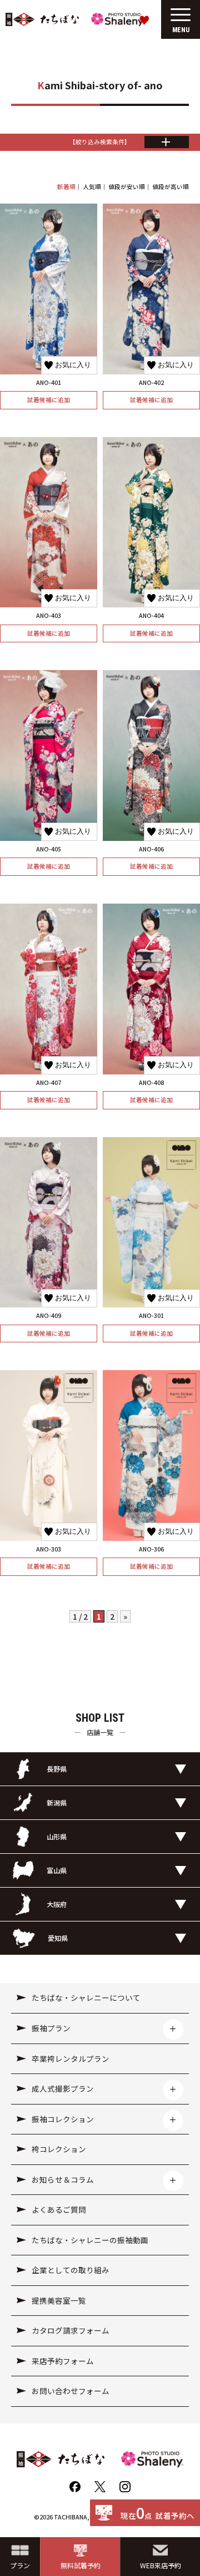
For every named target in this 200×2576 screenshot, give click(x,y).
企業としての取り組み (71, 2270)
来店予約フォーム (63, 2361)
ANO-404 (151, 615)
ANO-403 (49, 615)
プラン (20, 2565)
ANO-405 (49, 849)
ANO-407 (49, 1082)
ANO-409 (49, 1315)
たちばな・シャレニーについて (86, 1997)
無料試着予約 (81, 2565)
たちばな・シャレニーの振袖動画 (90, 2240)
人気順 (92, 187)
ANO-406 (151, 849)
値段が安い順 (127, 187)
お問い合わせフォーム (71, 2391)
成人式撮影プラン (63, 2088)
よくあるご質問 (59, 2209)
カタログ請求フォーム (71, 2330)
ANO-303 (49, 1549)
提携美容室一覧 (59, 2300)
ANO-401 (49, 382)
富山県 (57, 1870)
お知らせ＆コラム (63, 2179)
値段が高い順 (171, 187)
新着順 (66, 187)
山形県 (57, 1836)
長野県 (57, 1769)
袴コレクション (59, 2149)
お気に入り (73, 365)
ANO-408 (151, 1082)
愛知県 (58, 1938)
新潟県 (57, 1802)
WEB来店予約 (161, 2565)
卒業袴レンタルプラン (71, 2058)
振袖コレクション (63, 2119)
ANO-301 (151, 1315)
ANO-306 (151, 1549)
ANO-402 (151, 382)
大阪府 (57, 1904)
